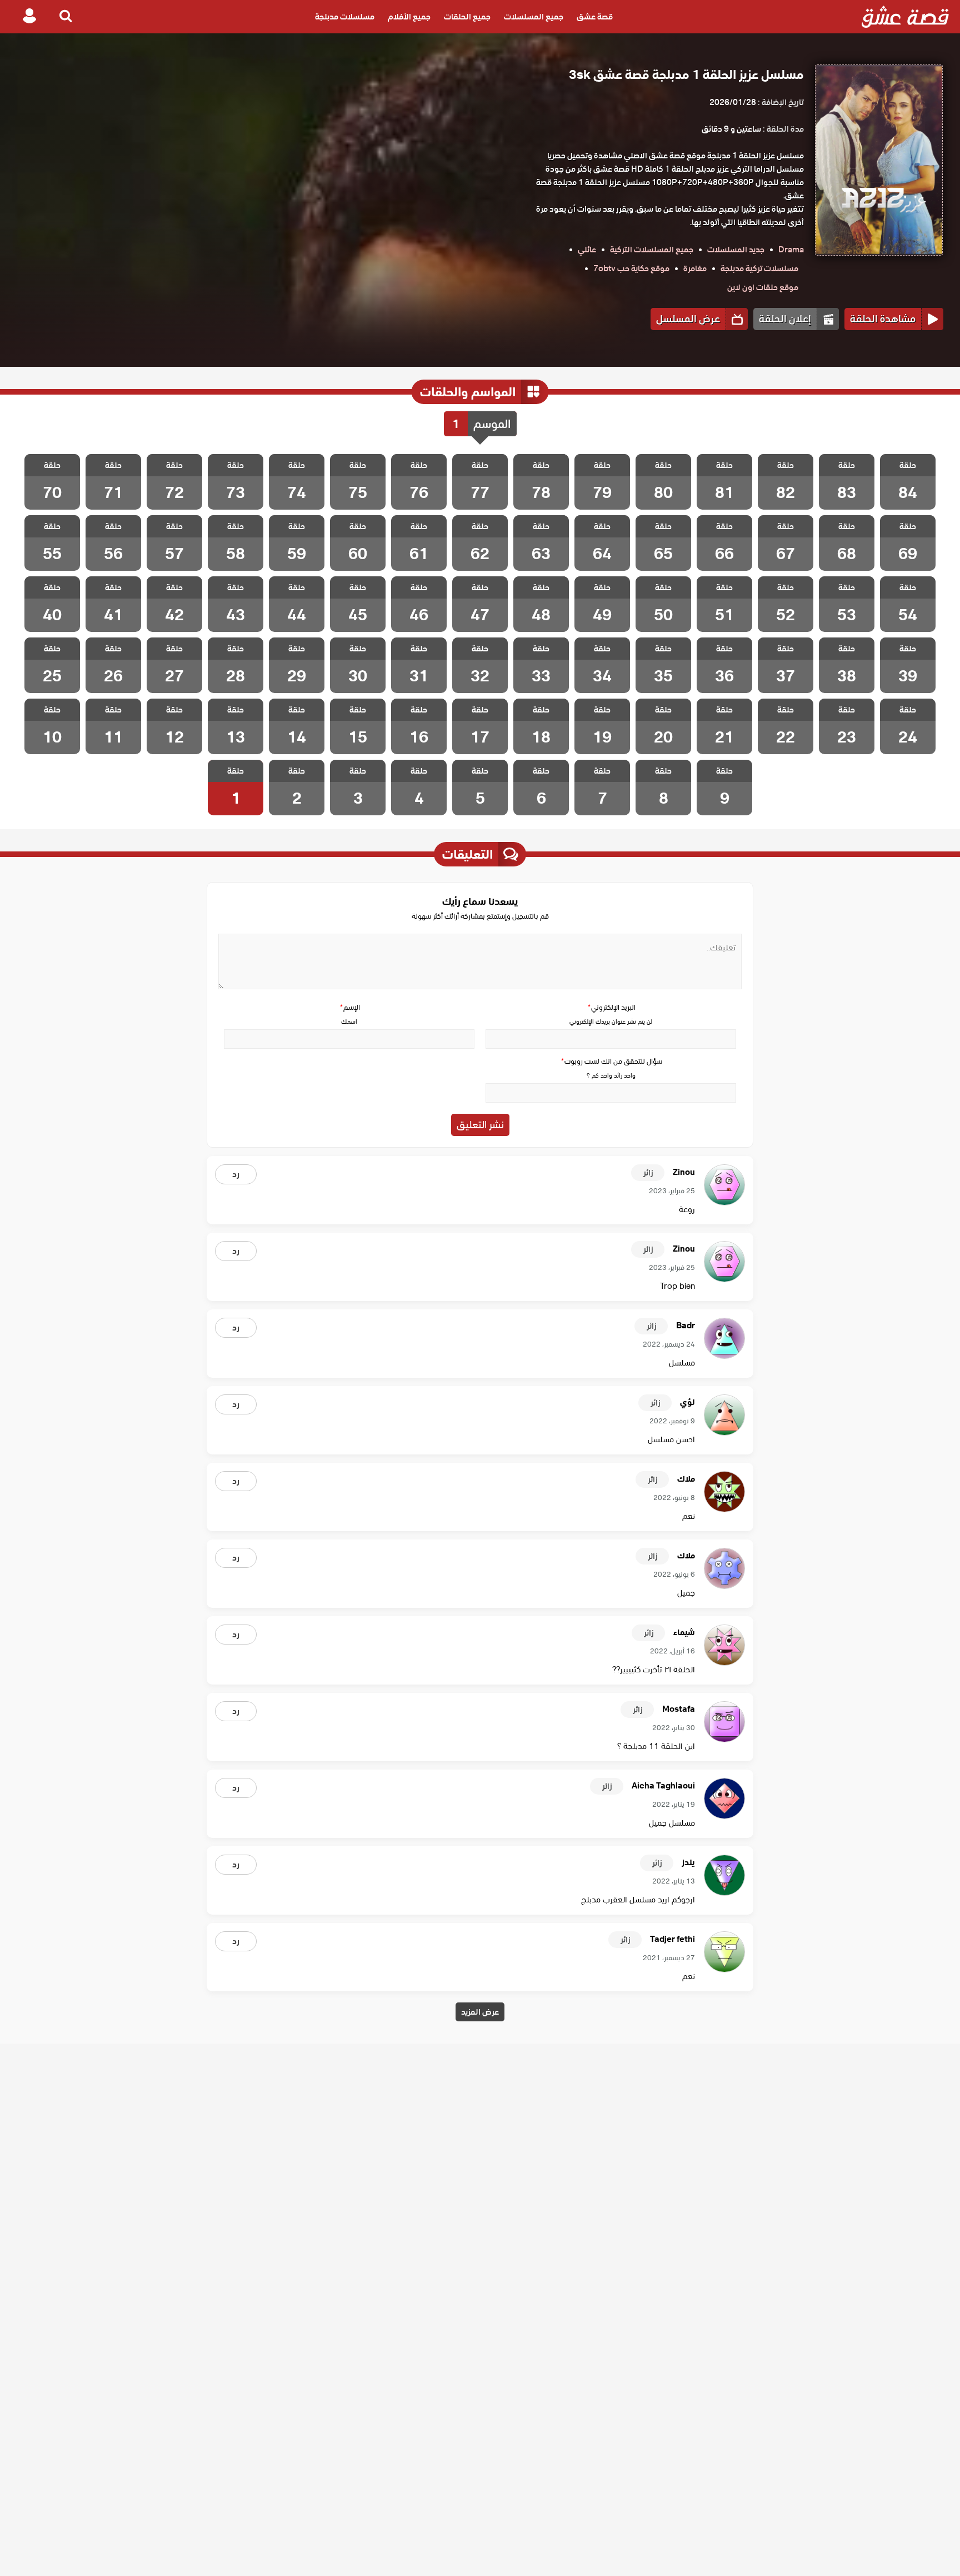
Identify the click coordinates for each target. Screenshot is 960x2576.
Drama (791, 250)
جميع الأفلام (409, 17)
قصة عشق (595, 17)
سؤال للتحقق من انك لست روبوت (611, 1061)
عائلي (587, 250)
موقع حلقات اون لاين (763, 287)
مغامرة (695, 268)
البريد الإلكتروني (611, 1007)
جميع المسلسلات (534, 17)
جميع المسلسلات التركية (652, 250)
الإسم (349, 1007)
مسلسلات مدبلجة (345, 17)
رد (236, 1174)
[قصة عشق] (905, 17)
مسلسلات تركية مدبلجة (759, 268)
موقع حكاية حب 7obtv (631, 268)
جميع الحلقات (467, 17)
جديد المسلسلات (736, 250)
